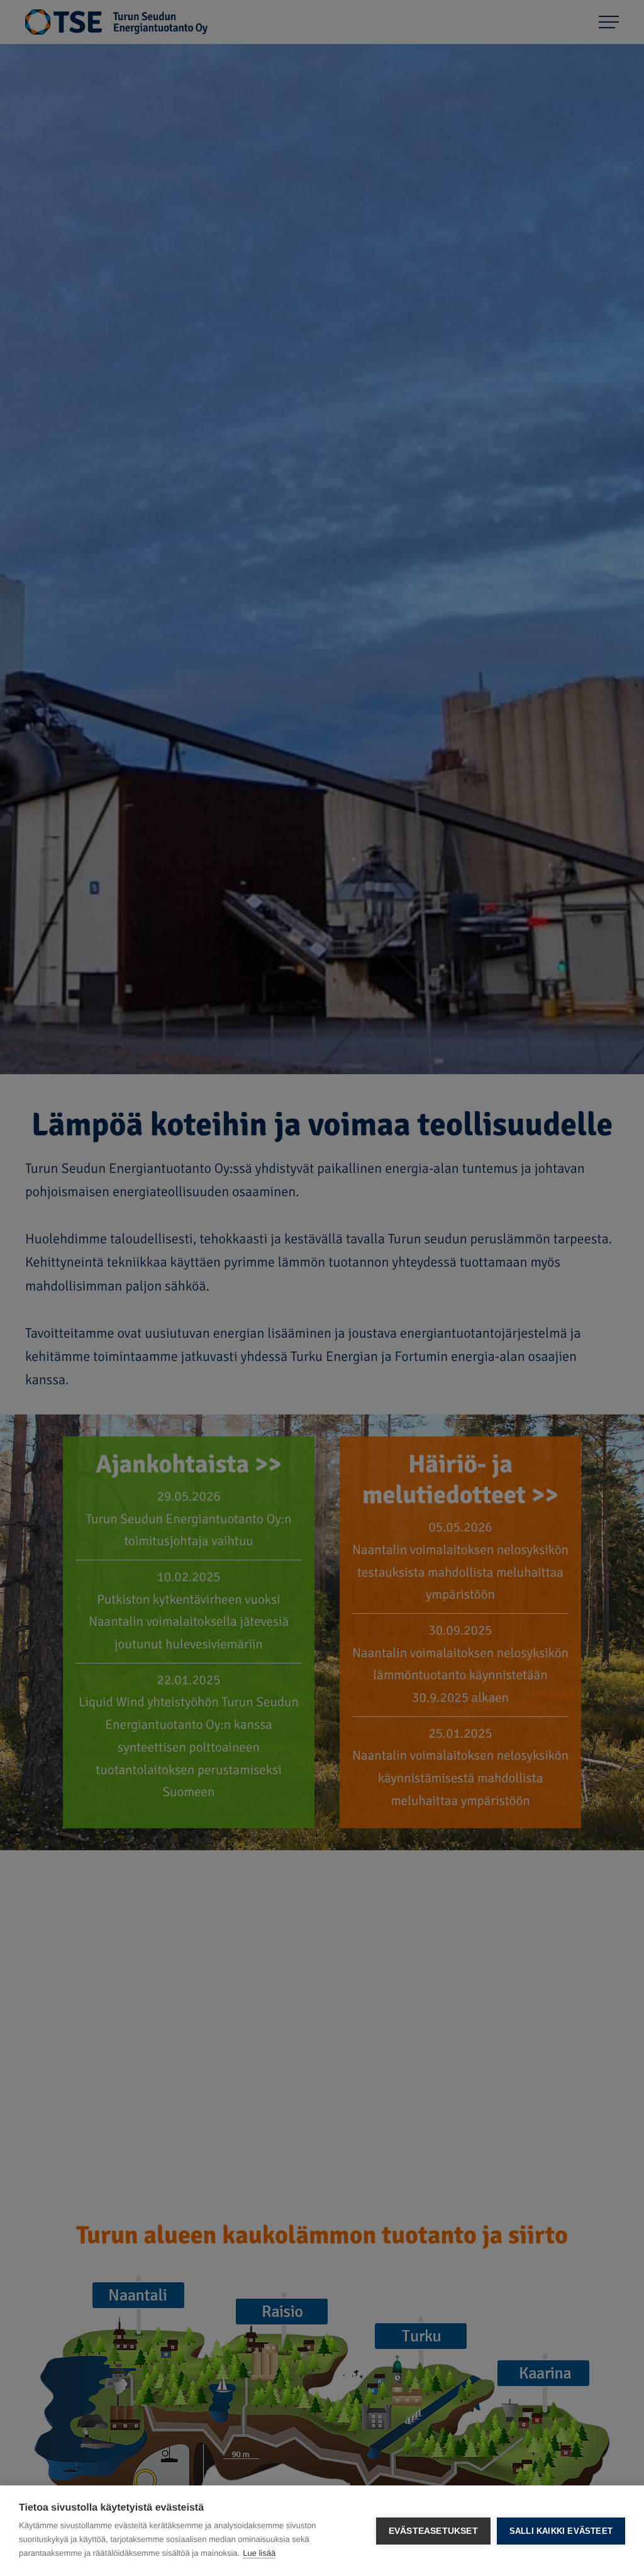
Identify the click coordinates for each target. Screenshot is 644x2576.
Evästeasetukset (433, 2531)
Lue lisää (259, 2553)
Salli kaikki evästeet (561, 2531)
